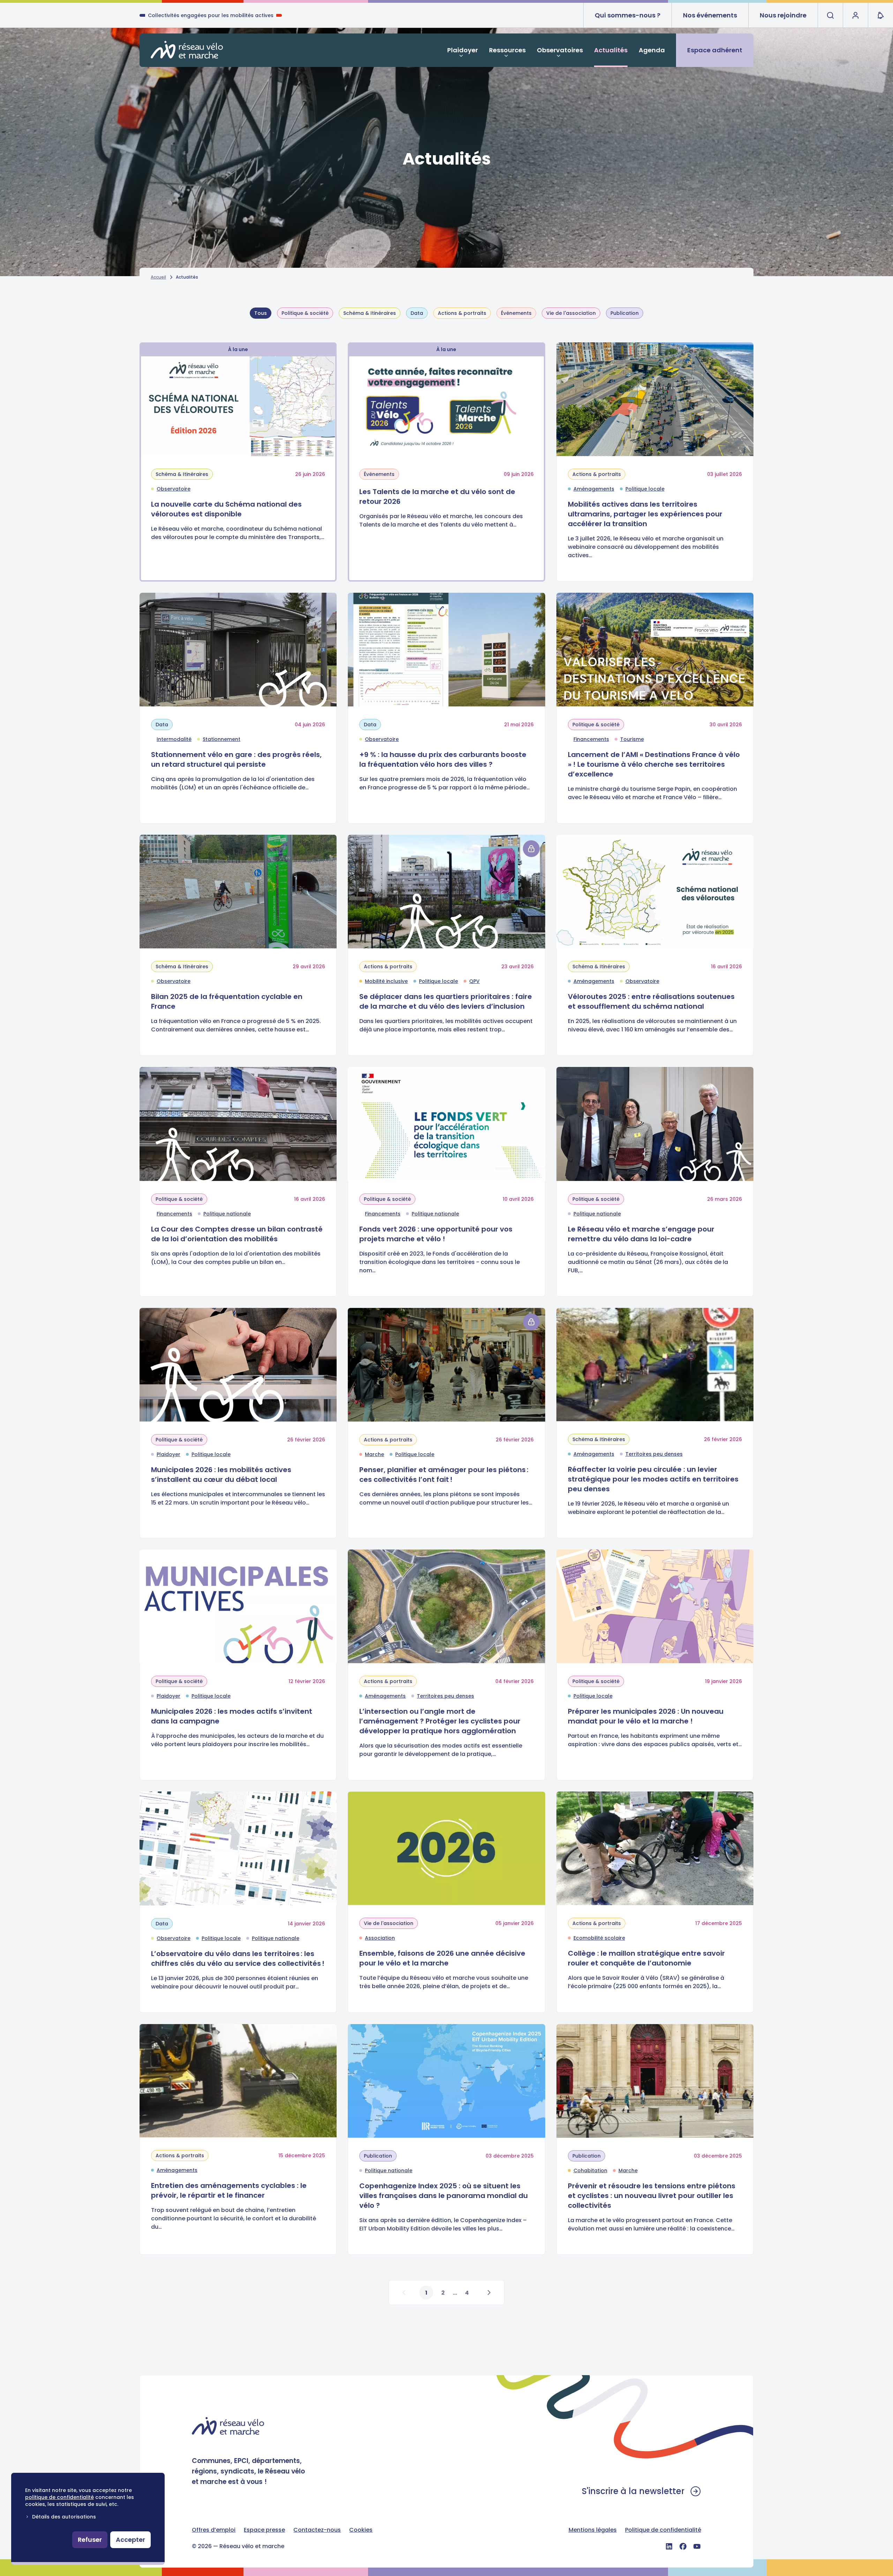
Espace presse (264, 2530)
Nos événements (710, 15)
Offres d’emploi (214, 2530)
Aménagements (594, 489)
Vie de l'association (571, 313)
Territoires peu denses (654, 1454)
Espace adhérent (715, 50)
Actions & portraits (462, 313)
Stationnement (222, 739)
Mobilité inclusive (386, 981)
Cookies (361, 2530)
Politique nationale (227, 1214)
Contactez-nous (317, 2530)
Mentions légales (593, 2530)
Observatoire (174, 489)
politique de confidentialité (59, 2497)
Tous (261, 313)
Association (380, 1938)
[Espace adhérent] (855, 15)
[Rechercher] (830, 15)
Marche (374, 1454)
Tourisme (632, 739)
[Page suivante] (489, 2293)
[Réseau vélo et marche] (187, 50)
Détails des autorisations (64, 2517)
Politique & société (305, 313)
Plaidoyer (463, 50)
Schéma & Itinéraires (370, 313)
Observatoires (560, 50)
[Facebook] (683, 2546)
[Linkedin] (669, 2546)
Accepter (130, 2540)
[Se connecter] (531, 849)
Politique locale (645, 489)
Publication (625, 313)
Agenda (652, 50)
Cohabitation (590, 2170)
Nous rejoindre (783, 15)
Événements (516, 313)
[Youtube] (697, 2546)
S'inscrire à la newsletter (633, 2491)
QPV (474, 981)
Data (417, 313)
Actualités (611, 50)
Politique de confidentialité (663, 2530)
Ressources (507, 50)
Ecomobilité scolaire (599, 1938)
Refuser (90, 2540)
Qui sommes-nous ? (628, 15)
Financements (591, 739)
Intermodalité (174, 739)
